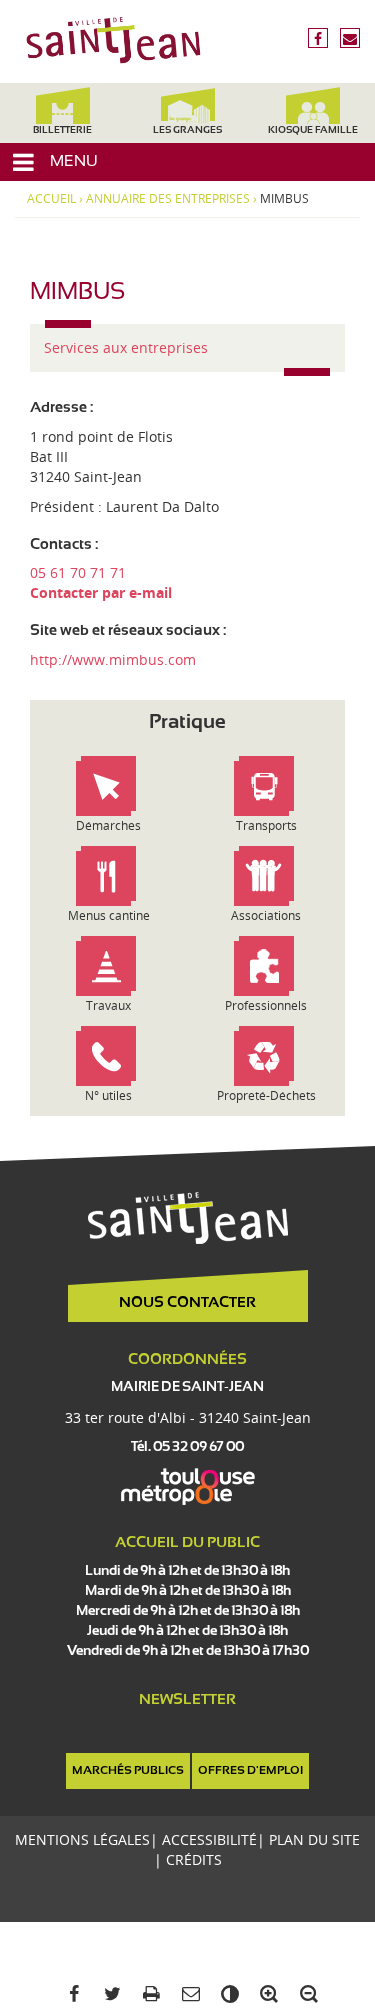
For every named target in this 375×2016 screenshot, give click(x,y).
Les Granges (187, 130)
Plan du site (314, 1839)
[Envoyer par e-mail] (187, 1994)
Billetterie (62, 130)
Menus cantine (109, 915)
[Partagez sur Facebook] (69, 1994)
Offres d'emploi (250, 1771)
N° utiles (108, 1095)
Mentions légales (82, 1839)
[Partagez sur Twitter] (109, 1994)
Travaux (108, 1005)
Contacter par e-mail (101, 592)
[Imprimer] (148, 1994)
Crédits (194, 1859)
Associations (266, 915)
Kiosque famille (313, 130)
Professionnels (266, 1005)
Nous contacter (187, 1303)
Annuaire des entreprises (168, 199)
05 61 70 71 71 (78, 572)
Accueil (51, 199)
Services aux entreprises (126, 347)
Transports (266, 825)
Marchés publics (128, 1771)
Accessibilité (209, 1839)
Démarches (108, 825)
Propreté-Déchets (266, 1095)
